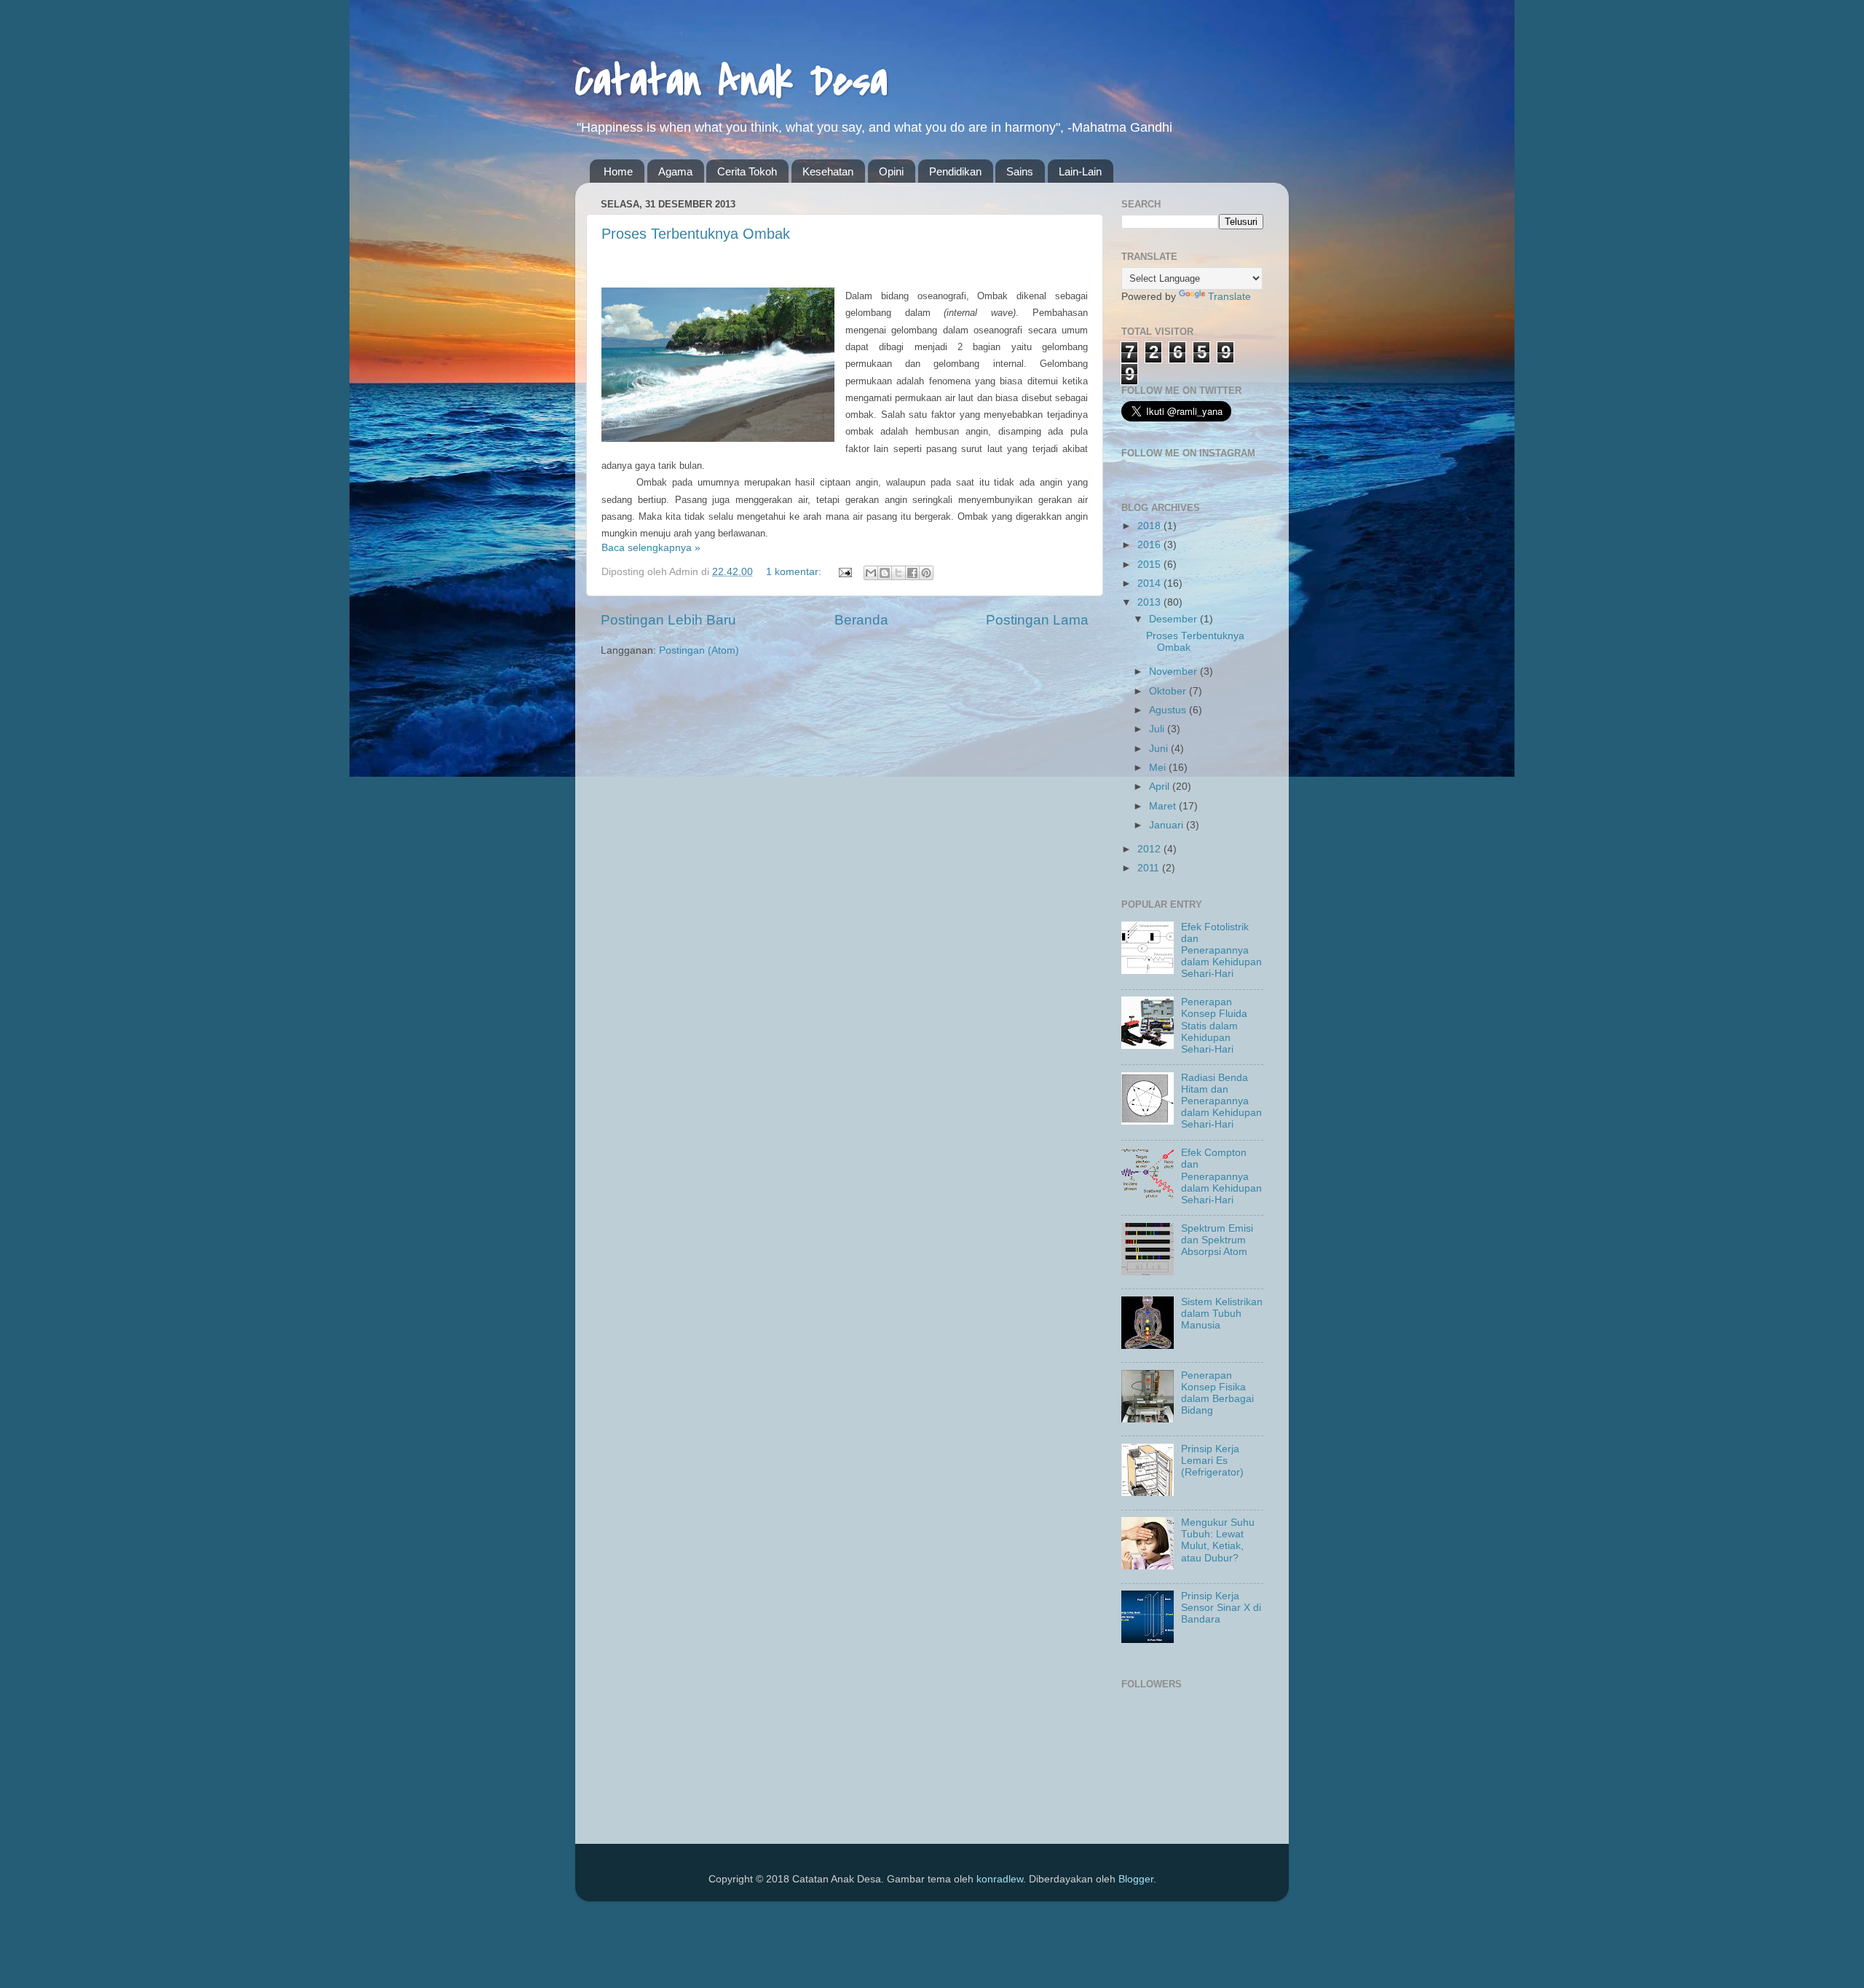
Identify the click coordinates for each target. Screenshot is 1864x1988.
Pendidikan (955, 171)
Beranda (861, 620)
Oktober (1169, 691)
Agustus (1169, 710)
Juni (1160, 749)
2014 (1150, 583)
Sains (1020, 171)
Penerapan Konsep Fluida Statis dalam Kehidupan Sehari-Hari (1214, 1026)
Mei (1159, 768)
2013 (1150, 602)
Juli (1158, 729)
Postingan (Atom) (699, 650)
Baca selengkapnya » (651, 548)
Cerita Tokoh (747, 171)
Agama (675, 171)
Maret (1164, 806)
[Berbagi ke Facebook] (912, 573)
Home (618, 171)
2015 (1150, 565)
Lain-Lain (1080, 171)
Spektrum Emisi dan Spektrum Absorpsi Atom (1217, 1240)
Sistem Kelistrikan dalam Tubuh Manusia (1222, 1314)
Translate (1229, 297)
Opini (891, 171)
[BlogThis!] (885, 573)
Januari (1168, 825)
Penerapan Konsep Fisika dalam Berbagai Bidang (1217, 1393)
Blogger (1136, 1879)
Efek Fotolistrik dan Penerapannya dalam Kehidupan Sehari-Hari (1221, 951)
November (1174, 672)
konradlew (1000, 1879)
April (1161, 787)
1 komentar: (795, 572)
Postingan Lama (1037, 620)
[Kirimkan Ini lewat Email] (871, 573)
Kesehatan (828, 171)
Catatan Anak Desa (731, 82)
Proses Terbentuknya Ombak (696, 234)
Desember (1174, 619)
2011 (1150, 868)
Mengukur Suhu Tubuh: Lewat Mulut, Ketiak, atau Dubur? (1218, 1540)
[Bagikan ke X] (899, 573)
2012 (1150, 849)
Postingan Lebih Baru (668, 620)
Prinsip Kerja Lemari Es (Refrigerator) (1212, 1461)
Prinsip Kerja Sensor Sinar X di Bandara (1221, 1608)
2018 (1150, 526)
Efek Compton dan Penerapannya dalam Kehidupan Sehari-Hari (1221, 1176)
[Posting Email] (844, 572)
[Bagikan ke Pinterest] (926, 573)
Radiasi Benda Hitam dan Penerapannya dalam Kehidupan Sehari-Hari (1221, 1101)
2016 (1150, 545)
